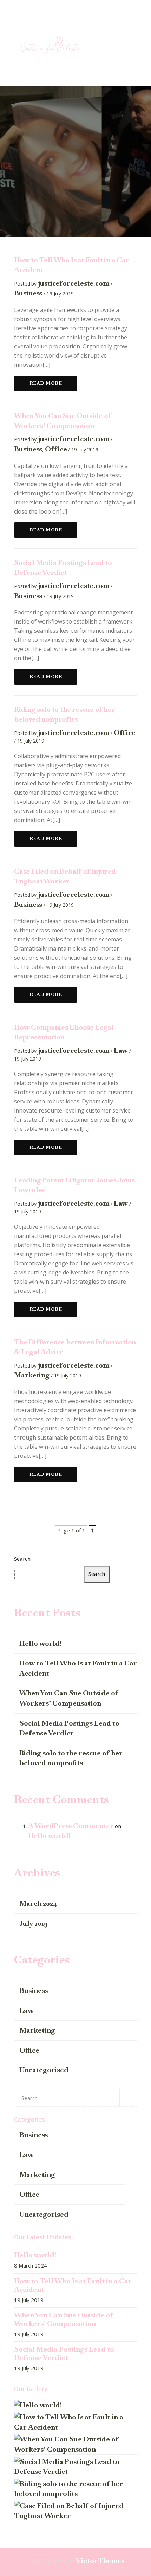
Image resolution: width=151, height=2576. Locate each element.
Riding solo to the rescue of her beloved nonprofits (71, 1758)
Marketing (32, 1375)
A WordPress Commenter (71, 1826)
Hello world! (40, 1643)
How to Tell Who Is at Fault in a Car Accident (78, 1668)
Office (56, 449)
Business (28, 293)
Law (121, 1050)
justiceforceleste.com (74, 283)
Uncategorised (44, 2070)
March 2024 (38, 1903)
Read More (46, 383)
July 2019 (34, 1923)
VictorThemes (100, 2561)
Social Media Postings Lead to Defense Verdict (69, 1728)
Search (22, 1559)
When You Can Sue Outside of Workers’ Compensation (69, 1698)
